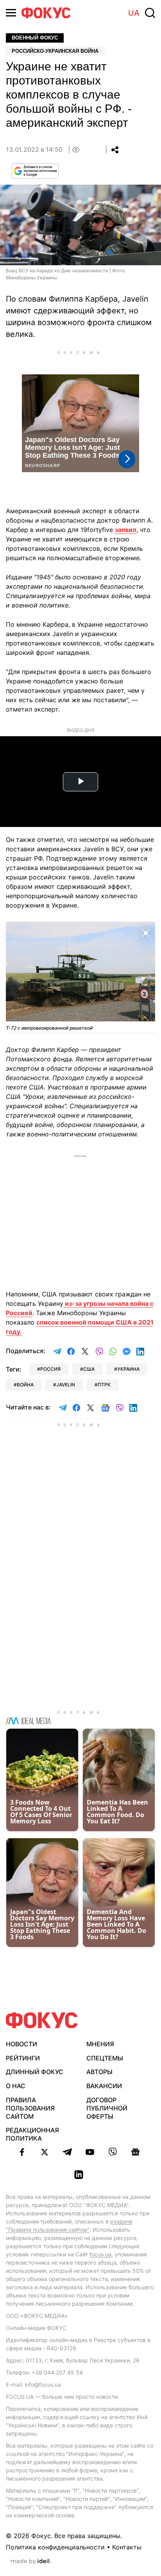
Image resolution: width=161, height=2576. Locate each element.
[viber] (113, 2152)
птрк (104, 1385)
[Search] (150, 13)
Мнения (100, 2044)
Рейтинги (23, 2058)
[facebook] (22, 2152)
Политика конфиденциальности (55, 2547)
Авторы (99, 2072)
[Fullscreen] (146, 932)
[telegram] (67, 2152)
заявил (126, 530)
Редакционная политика (32, 2134)
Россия (50, 1369)
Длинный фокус (35, 2072)
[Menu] (11, 13)
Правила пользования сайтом (30, 2108)
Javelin (66, 1385)
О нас (16, 2086)
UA (134, 13)
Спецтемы (105, 2058)
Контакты (127, 2547)
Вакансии (104, 2086)
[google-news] (135, 2152)
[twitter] (45, 2152)
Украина (128, 1369)
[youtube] (90, 2152)
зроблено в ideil (31, 2562)
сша (89, 1369)
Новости (21, 2044)
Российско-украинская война (55, 51)
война (25, 1385)
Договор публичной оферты (107, 2108)
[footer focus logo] (42, 2020)
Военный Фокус (35, 38)
